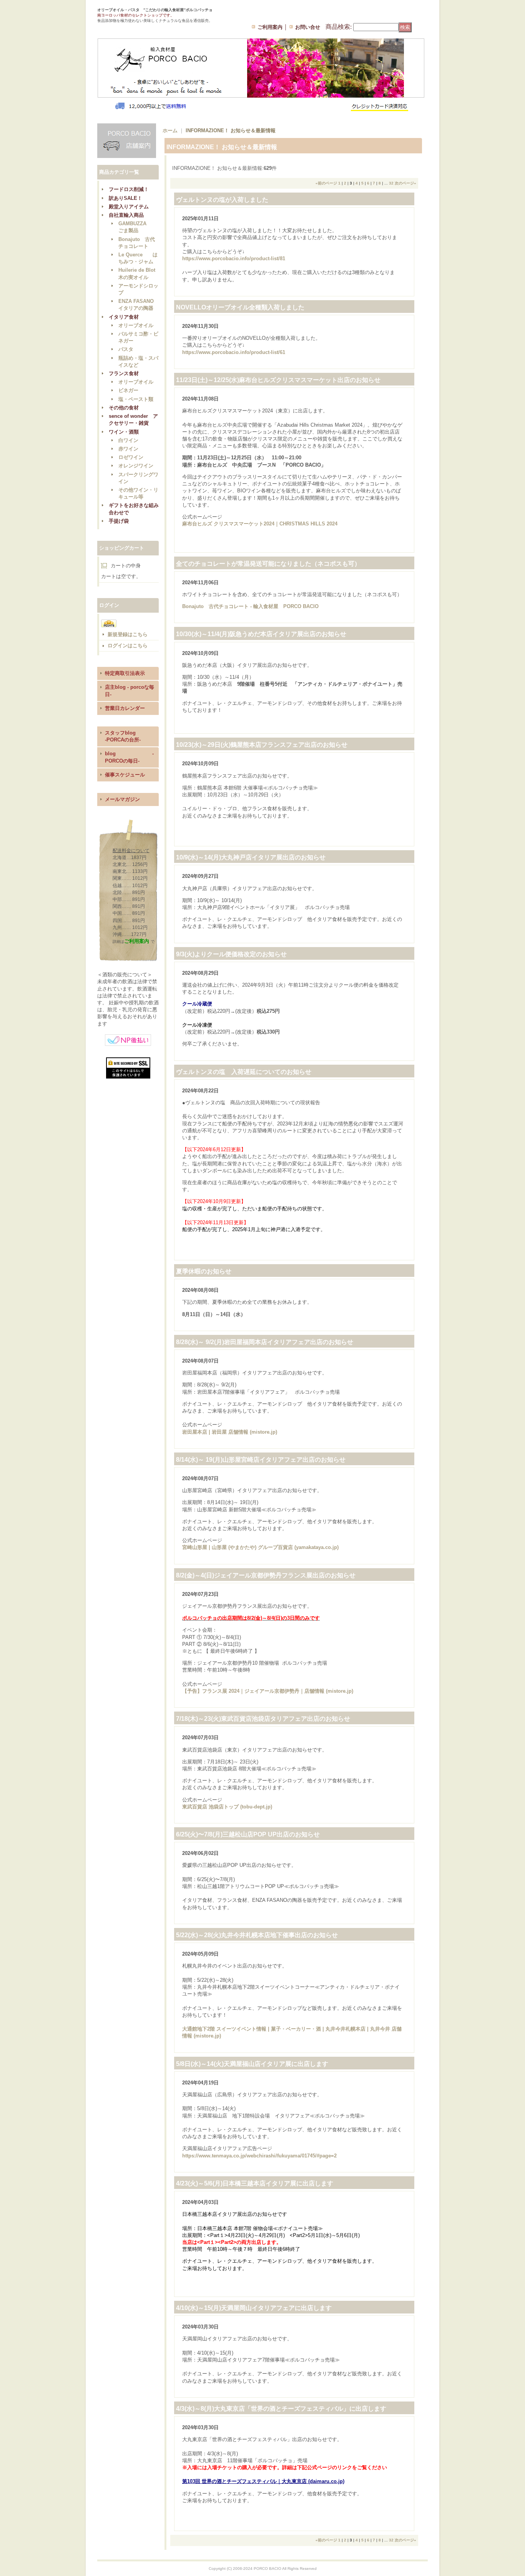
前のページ (326, 183)
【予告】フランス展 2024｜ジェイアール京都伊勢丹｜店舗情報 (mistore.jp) (268, 1691)
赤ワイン (128, 449)
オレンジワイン (136, 466)
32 (391, 183)
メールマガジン (122, 799)
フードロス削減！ (129, 189)
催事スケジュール (125, 775)
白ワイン (128, 440)
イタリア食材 (124, 317)
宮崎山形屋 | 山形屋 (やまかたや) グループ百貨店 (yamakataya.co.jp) (260, 1547)
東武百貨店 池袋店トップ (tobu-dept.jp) (227, 1807)
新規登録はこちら (128, 634)
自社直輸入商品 (126, 215)
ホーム (170, 130)
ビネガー (128, 390)
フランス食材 (124, 373)
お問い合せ (308, 27)
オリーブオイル (136, 325)
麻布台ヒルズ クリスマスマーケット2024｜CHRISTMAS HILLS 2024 (260, 524)
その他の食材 (124, 408)
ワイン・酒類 (124, 432)
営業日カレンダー (125, 708)
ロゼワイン (131, 457)
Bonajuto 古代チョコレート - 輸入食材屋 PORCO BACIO (250, 606)
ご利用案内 (270, 27)
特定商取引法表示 (125, 673)
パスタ (126, 349)
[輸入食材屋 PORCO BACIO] (133, 27)
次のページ (405, 183)
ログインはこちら (128, 646)
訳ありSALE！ (125, 198)
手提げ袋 (119, 521)
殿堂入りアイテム (129, 207)
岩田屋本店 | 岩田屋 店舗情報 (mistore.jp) (230, 1432)
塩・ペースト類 (136, 399)
